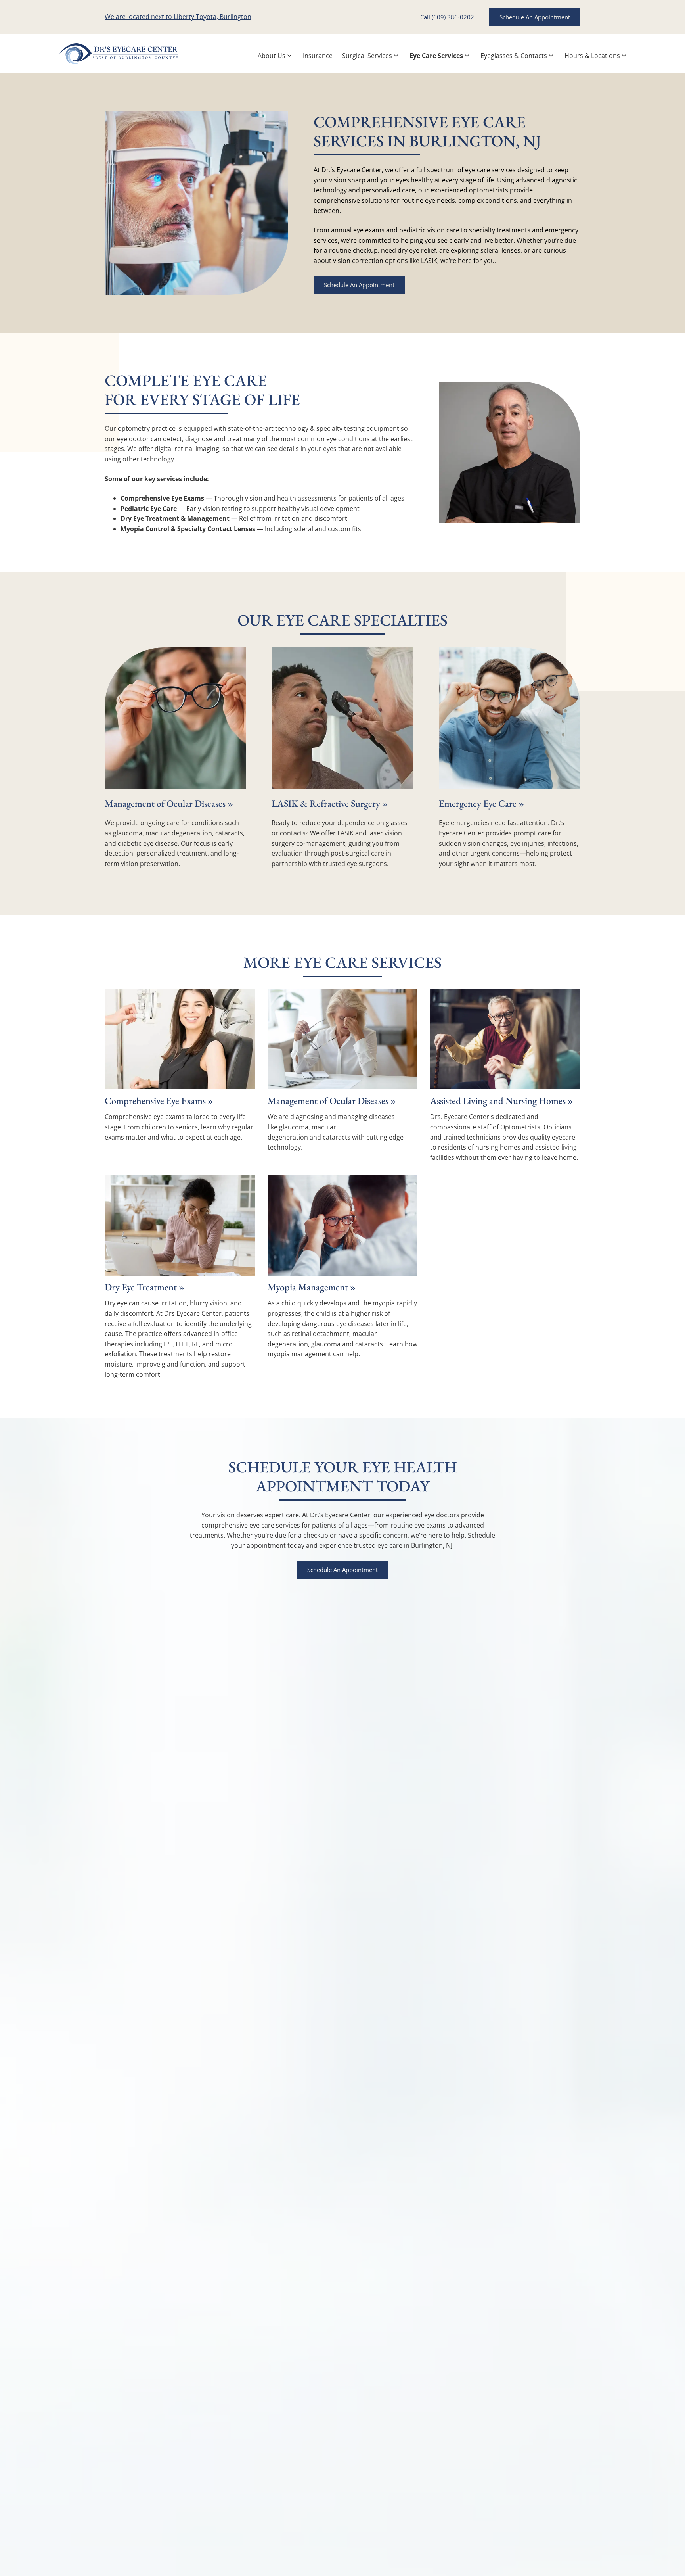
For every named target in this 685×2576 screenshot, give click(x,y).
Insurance (318, 56)
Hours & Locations (592, 56)
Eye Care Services (436, 56)
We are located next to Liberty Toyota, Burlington (178, 17)
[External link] (119, 54)
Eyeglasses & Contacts (514, 56)
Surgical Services (367, 56)
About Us (272, 56)
